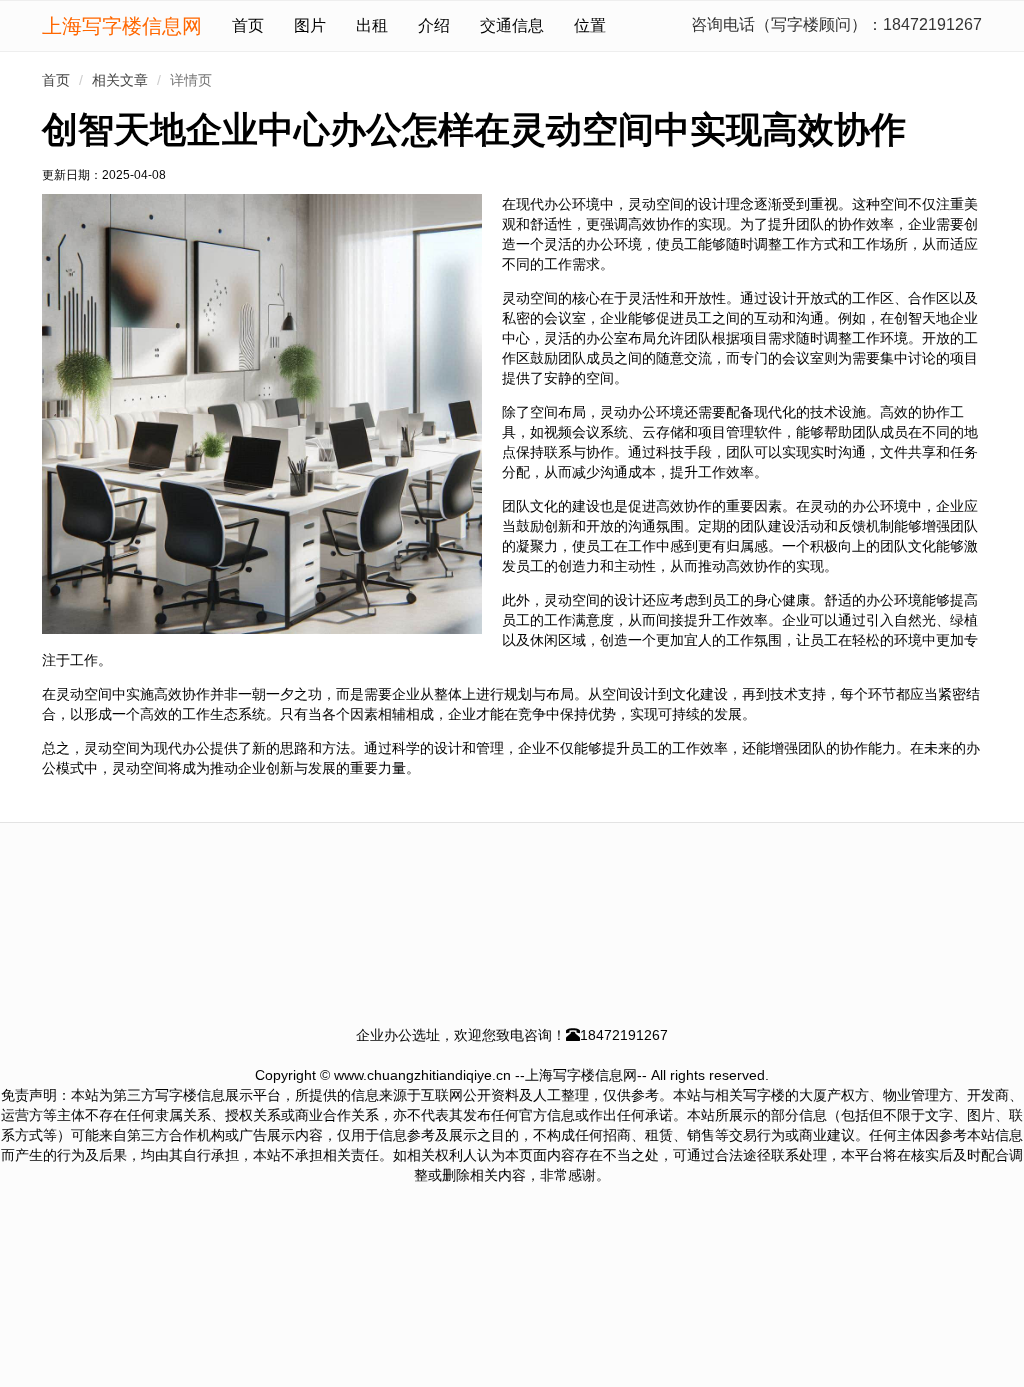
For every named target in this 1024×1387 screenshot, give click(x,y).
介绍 (434, 25)
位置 (590, 25)
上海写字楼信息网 (122, 26)
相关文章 (120, 80)
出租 (372, 25)
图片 (310, 25)
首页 (248, 25)
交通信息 (512, 25)
